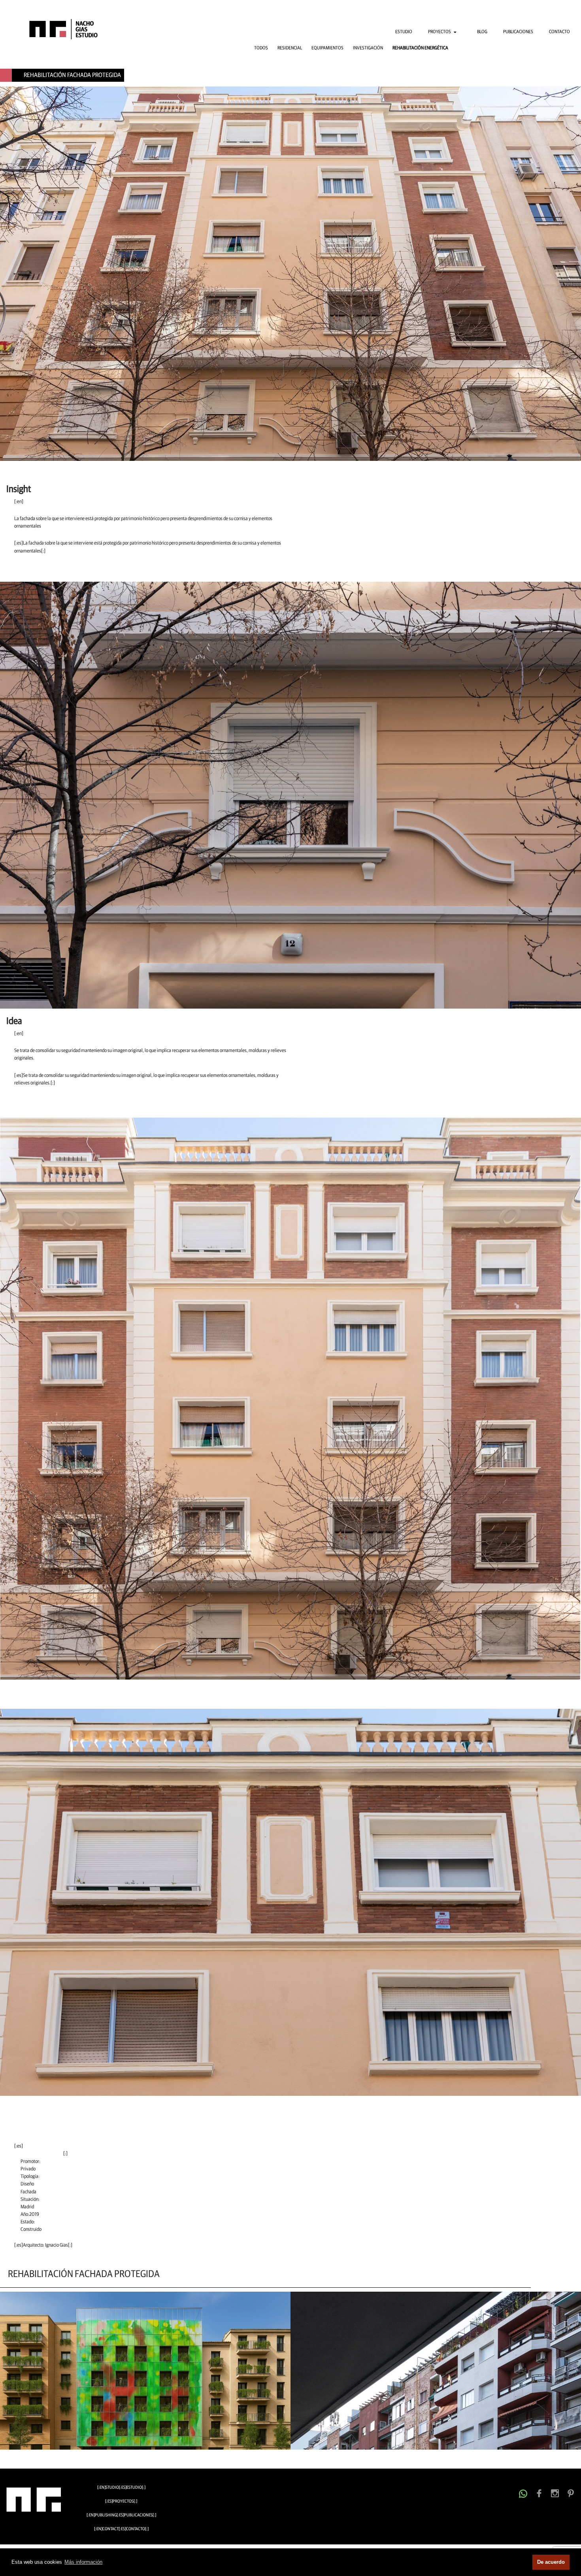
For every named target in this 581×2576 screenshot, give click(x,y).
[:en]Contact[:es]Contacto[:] (121, 2529)
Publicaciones (518, 32)
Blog (482, 32)
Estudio (404, 32)
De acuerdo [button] (551, 2562)
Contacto (559, 32)
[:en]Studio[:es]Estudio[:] (121, 2487)
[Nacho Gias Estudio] (57, 29)
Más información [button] (83, 2562)
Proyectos (440, 32)
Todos (261, 48)
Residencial (290, 48)
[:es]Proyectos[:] (121, 2501)
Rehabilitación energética (420, 48)
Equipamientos (327, 48)
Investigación (368, 48)
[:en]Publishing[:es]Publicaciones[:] (121, 2515)
